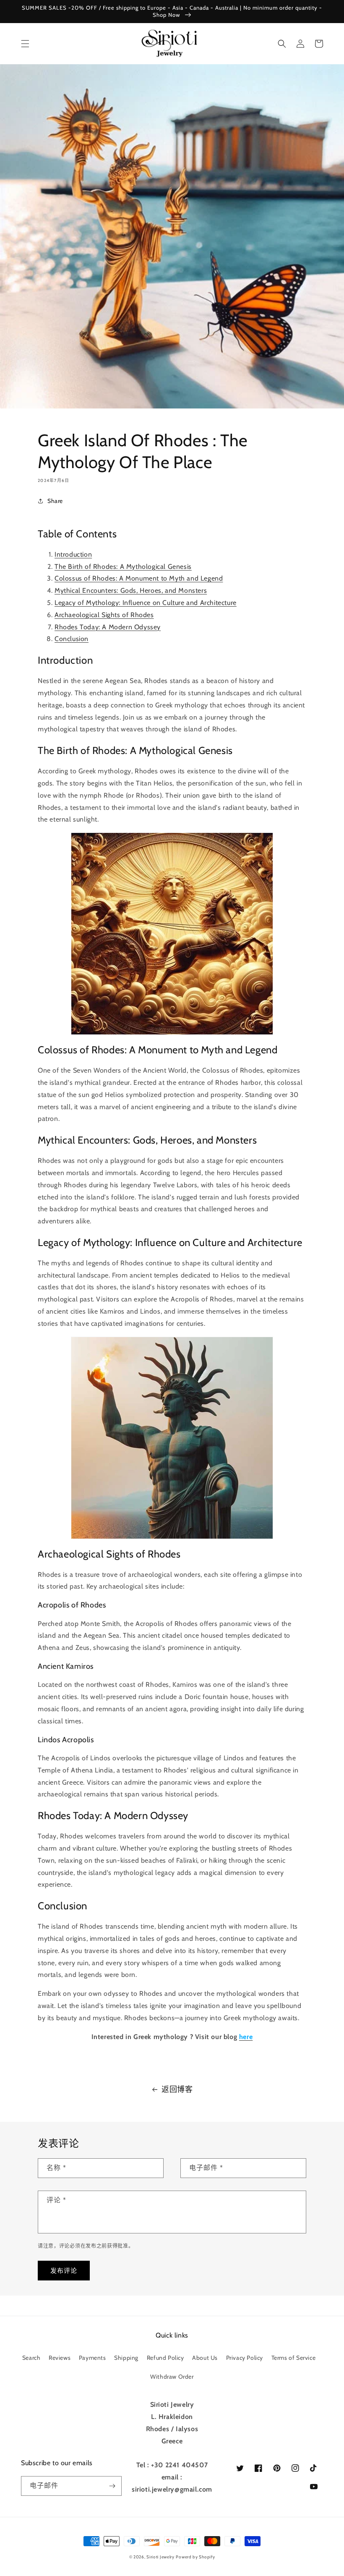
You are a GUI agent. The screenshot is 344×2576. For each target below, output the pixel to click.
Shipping (126, 2358)
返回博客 (177, 2089)
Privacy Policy (245, 2358)
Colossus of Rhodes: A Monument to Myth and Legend (139, 578)
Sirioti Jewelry (160, 2557)
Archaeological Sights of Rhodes (104, 615)
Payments (93, 2358)
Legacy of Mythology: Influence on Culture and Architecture (146, 603)
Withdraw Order (172, 2377)
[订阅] (112, 2486)
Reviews (60, 2358)
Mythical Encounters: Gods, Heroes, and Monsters (131, 590)
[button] (25, 44)
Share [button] (55, 501)
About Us (205, 2358)
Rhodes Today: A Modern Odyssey (108, 627)
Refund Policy (165, 2358)
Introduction (73, 554)
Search (31, 2358)
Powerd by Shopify (195, 2557)
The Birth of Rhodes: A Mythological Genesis (123, 567)
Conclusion (72, 639)
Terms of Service (294, 2358)
